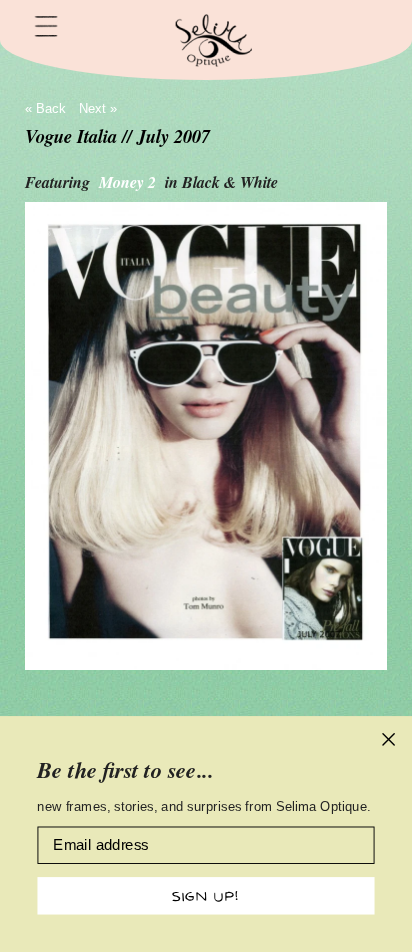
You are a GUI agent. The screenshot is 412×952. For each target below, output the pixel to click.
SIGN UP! (205, 895)
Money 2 (129, 182)
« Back (45, 108)
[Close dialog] (389, 739)
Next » (98, 108)
